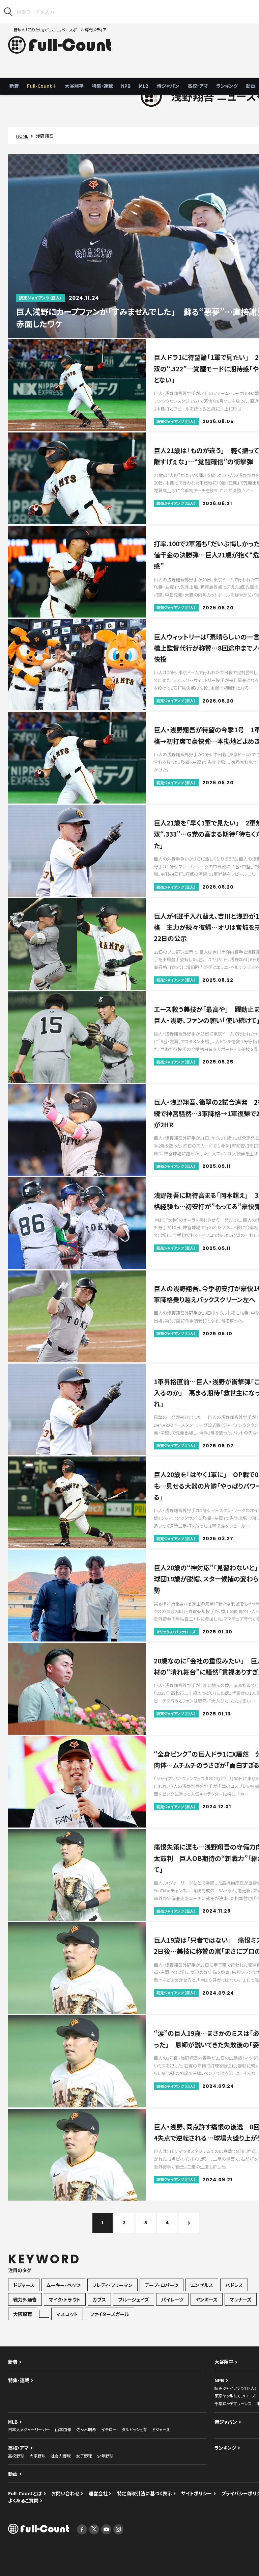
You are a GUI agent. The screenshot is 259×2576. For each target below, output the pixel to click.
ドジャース (24, 2285)
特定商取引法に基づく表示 (145, 2493)
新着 (14, 86)
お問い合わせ (65, 2493)
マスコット (67, 2314)
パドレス (234, 2285)
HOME (22, 136)
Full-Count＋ (42, 86)
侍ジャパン (168, 86)
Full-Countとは (25, 2493)
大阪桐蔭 (23, 2314)
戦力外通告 (25, 2299)
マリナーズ (241, 2299)
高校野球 (16, 2456)
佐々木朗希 (86, 2429)
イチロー (109, 2429)
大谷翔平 (74, 86)
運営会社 (98, 2493)
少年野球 (105, 2456)
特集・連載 (102, 86)
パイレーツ (172, 2299)
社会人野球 (61, 2456)
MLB (144, 86)
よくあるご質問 (23, 2500)
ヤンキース (207, 2299)
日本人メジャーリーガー (29, 2429)
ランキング (227, 86)
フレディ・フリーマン (112, 2285)
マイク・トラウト (65, 2299)
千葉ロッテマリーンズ (233, 2403)
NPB (126, 86)
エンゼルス (202, 2285)
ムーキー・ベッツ (63, 2285)
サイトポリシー (196, 2493)
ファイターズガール (110, 2314)
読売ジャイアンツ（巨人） (236, 2388)
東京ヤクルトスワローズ (235, 2396)
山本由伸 (63, 2429)
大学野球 (37, 2456)
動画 (13, 2474)
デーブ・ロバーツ (162, 2285)
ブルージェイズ (134, 2299)
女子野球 (84, 2456)
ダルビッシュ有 (134, 2429)
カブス (99, 2299)
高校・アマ (198, 86)
